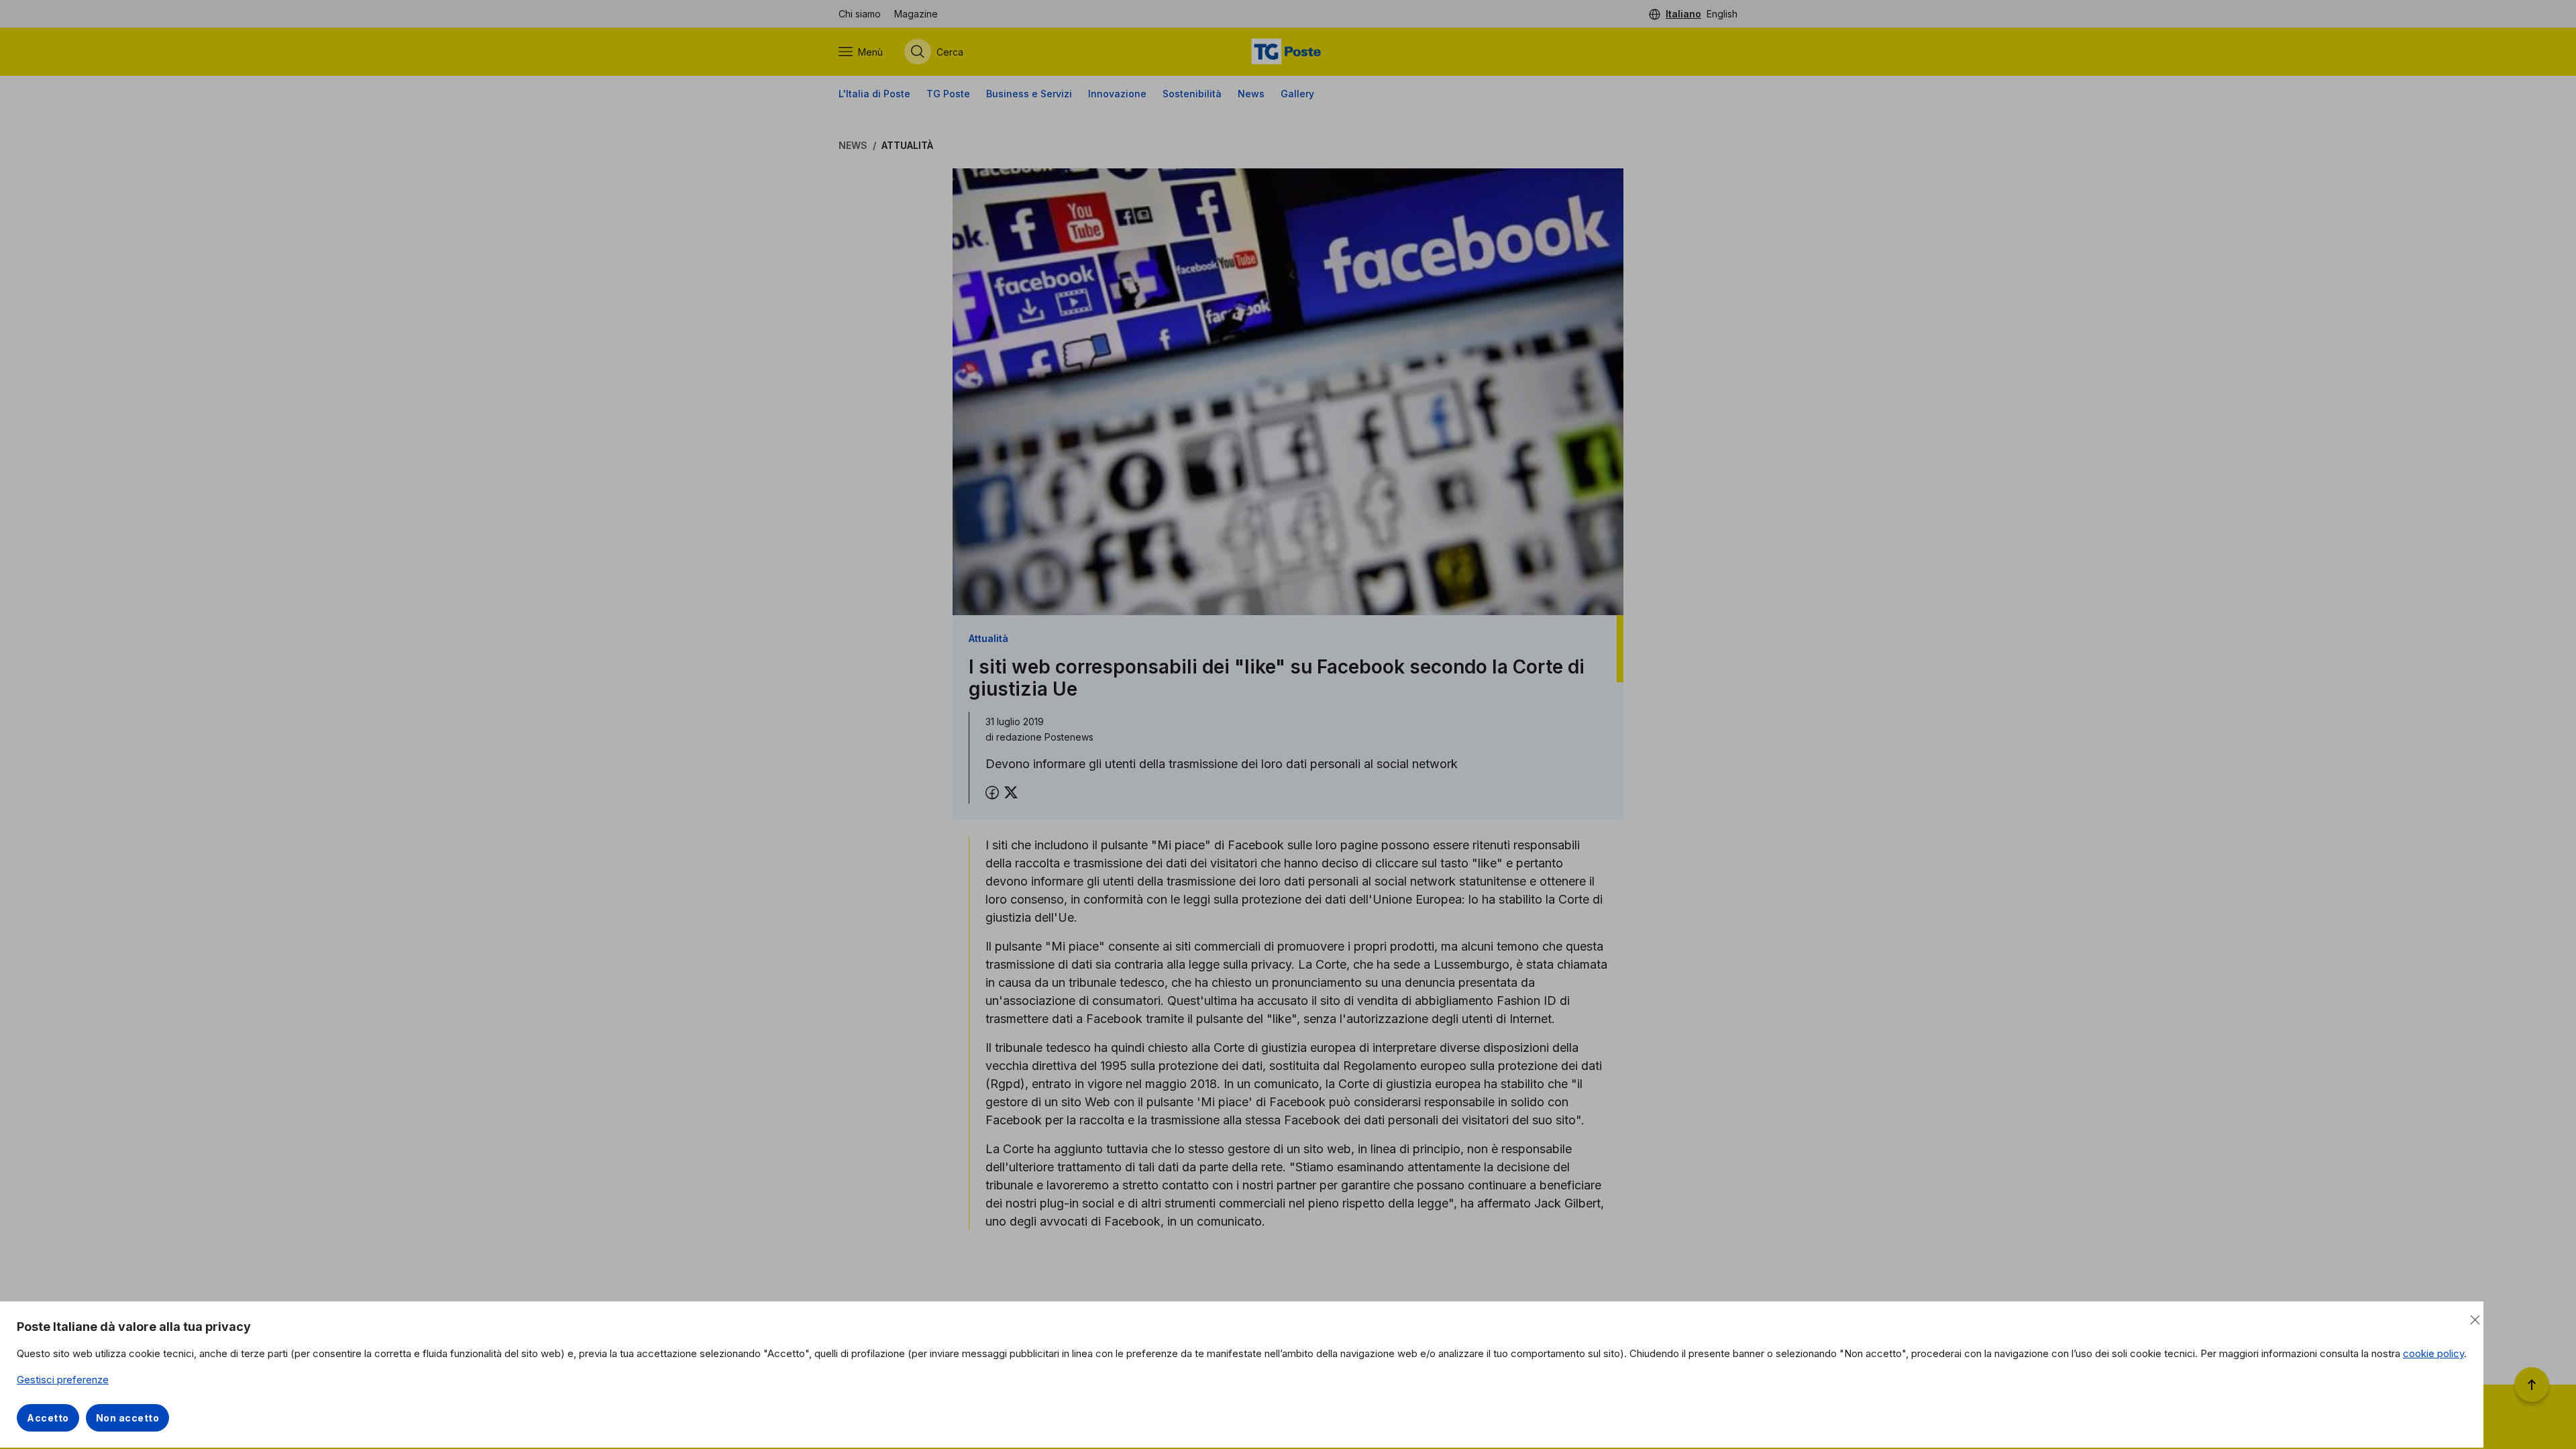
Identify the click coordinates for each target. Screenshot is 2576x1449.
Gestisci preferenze (63, 1380)
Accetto (48, 1418)
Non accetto (128, 1418)
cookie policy (2433, 1353)
